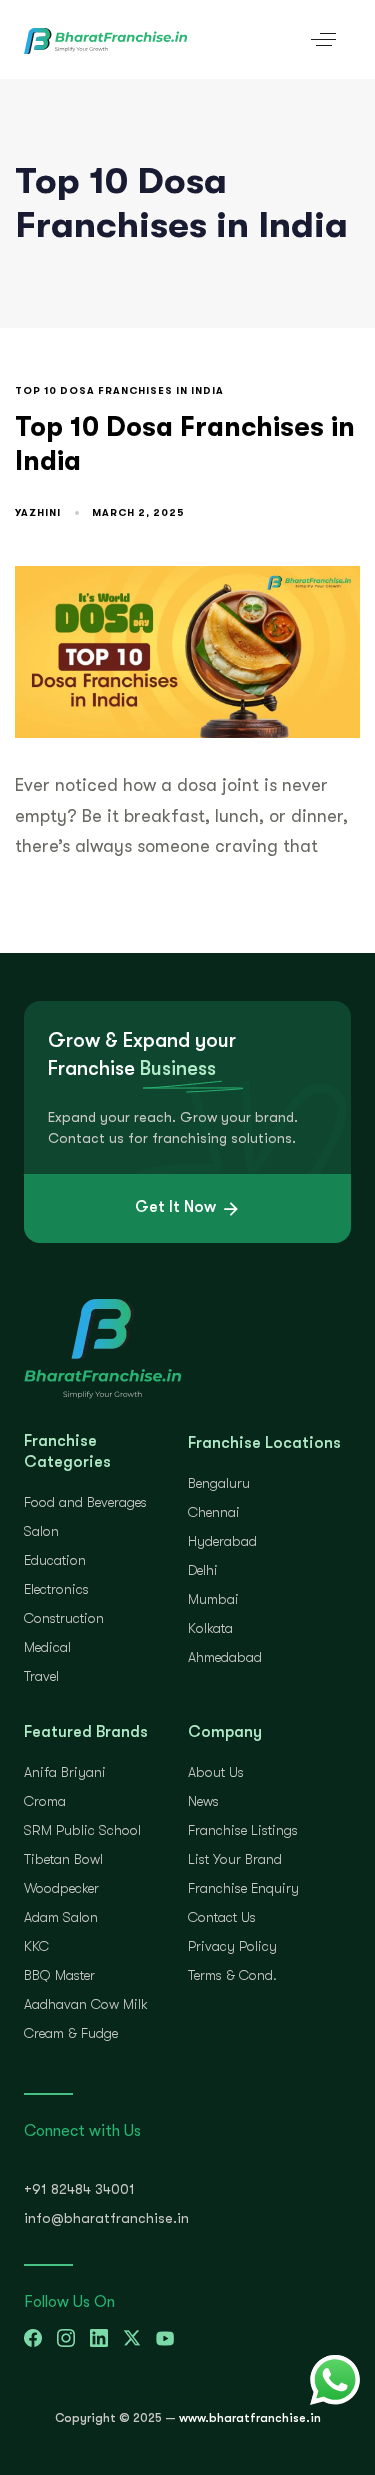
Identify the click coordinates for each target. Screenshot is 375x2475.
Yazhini (38, 512)
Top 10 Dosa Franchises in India (119, 390)
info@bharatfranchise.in (106, 2218)
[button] (323, 39)
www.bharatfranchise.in (250, 2418)
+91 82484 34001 (79, 2189)
